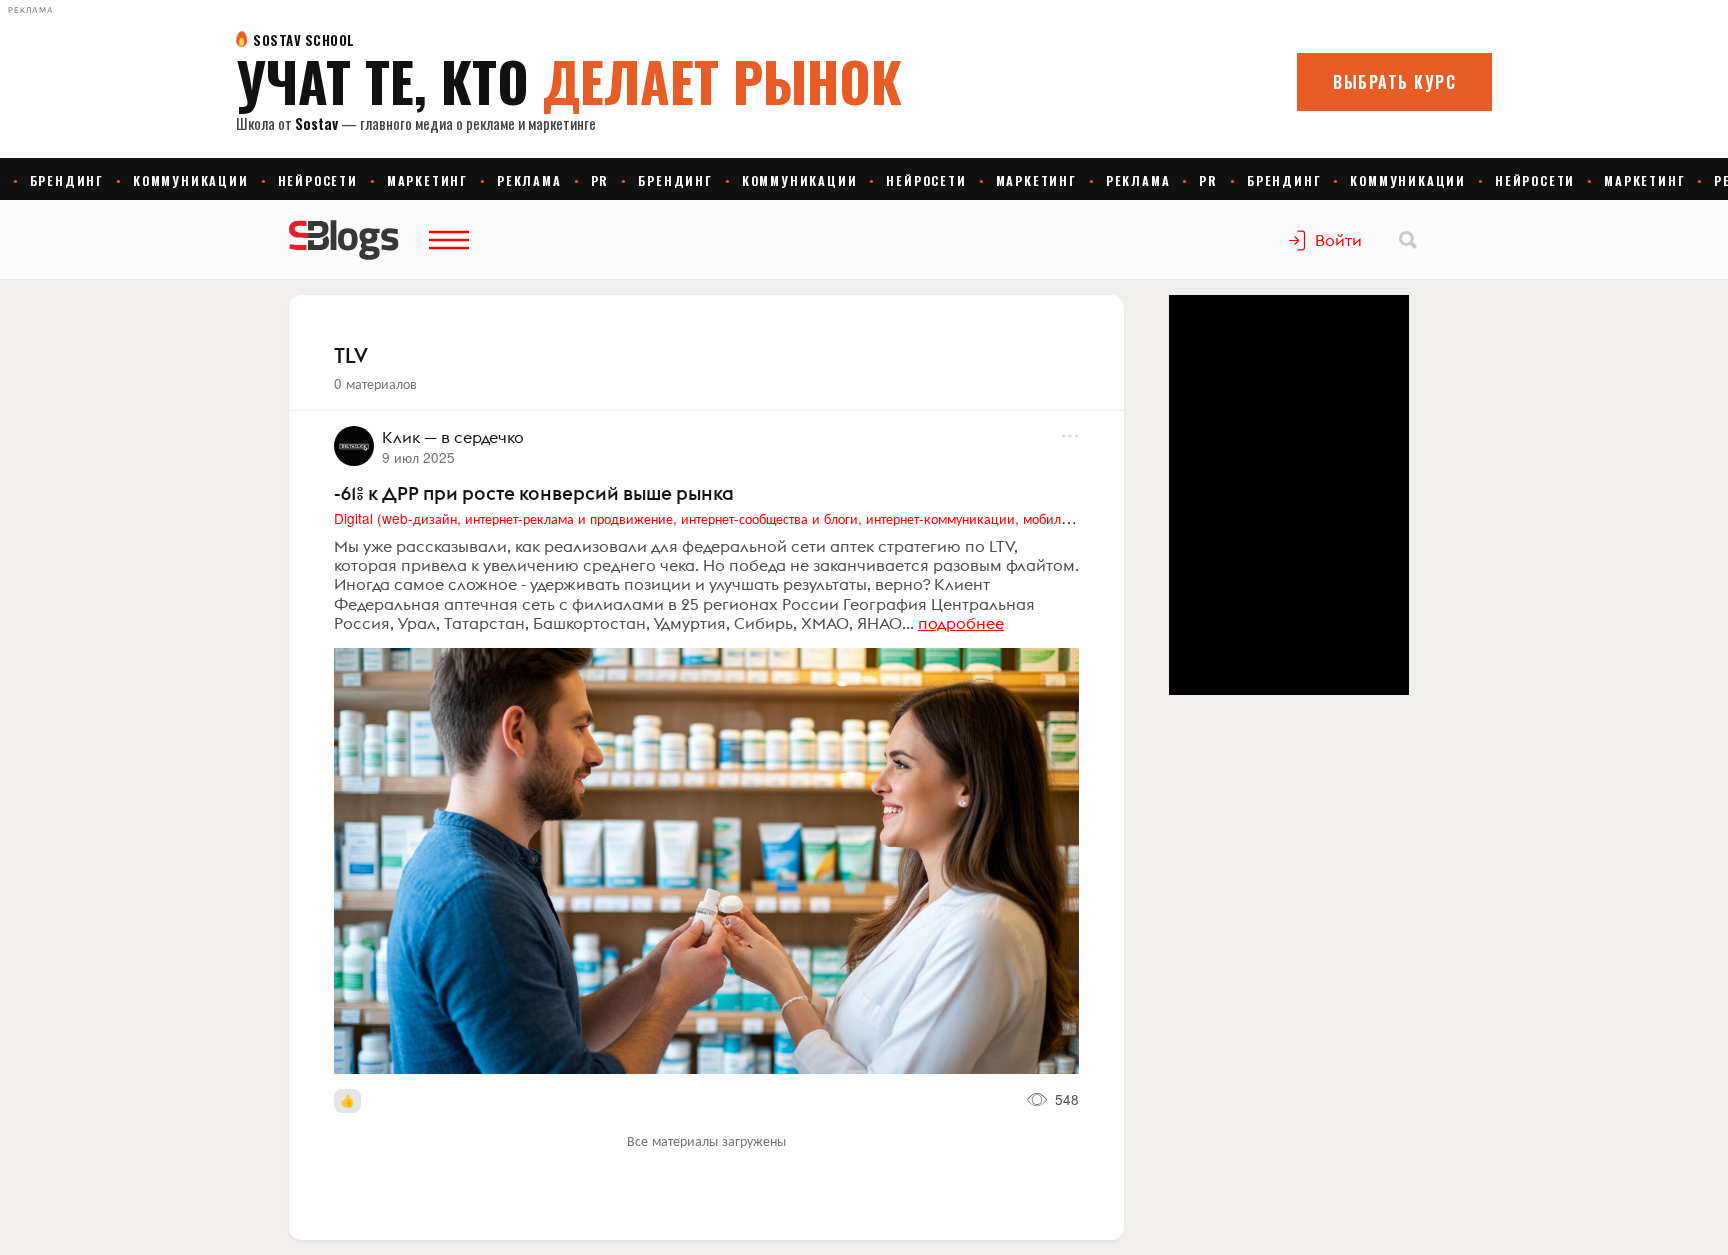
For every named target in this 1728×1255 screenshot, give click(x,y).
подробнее (961, 623)
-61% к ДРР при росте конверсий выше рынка (534, 493)
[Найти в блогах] (1408, 240)
